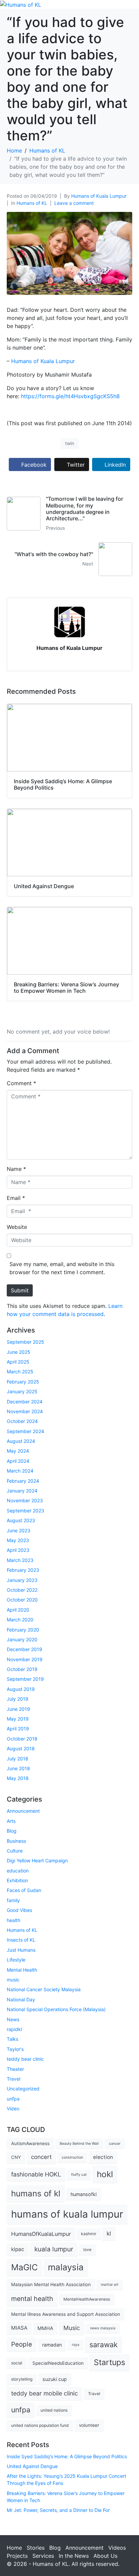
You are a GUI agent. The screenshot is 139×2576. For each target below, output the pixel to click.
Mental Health (22, 1970)
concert (41, 2157)
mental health (32, 2299)
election (103, 2157)
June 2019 (18, 1709)
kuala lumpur (54, 2249)
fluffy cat (79, 2175)
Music (72, 2328)
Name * (16, 1169)
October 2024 (22, 1421)
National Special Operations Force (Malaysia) (56, 2009)
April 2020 (18, 1610)
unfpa (13, 2099)
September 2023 (25, 1511)
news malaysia (103, 2328)
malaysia (66, 2267)
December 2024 (25, 1402)
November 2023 (25, 1500)
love (87, 2250)
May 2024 (18, 1451)
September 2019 (25, 1679)
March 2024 (20, 1471)
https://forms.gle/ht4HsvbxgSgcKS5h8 (70, 396)
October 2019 (22, 1669)
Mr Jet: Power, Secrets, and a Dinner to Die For (58, 2510)
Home (14, 2548)
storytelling (22, 2379)
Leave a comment (74, 203)
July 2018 (18, 1759)
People (22, 2344)
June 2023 (19, 1530)
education (18, 1871)
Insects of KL (21, 1940)
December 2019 (24, 1649)
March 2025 (20, 1372)
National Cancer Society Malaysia (44, 1989)
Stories (36, 2548)
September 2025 (25, 1342)
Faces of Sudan (24, 1890)
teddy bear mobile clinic (45, 2393)
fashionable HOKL (36, 2174)
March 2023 (20, 1560)
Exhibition (17, 1880)
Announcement (23, 1811)
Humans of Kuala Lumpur (99, 196)
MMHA (45, 2328)
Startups (109, 2362)
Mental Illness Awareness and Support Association (66, 2314)
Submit (20, 1290)
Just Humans (21, 1950)
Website (17, 1227)
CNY (16, 2157)
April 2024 (18, 1461)
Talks (12, 2039)
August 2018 (21, 1748)
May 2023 (18, 1540)
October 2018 (22, 1739)
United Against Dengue (32, 2466)
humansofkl (84, 2194)
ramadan (52, 2345)
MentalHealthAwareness (87, 2299)
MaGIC (24, 2267)
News (13, 2019)
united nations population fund (40, 2425)
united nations (54, 2410)
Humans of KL (32, 203)
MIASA (19, 2328)
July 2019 (18, 1699)
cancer (115, 2144)
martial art (110, 2285)
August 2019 (21, 1689)
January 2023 (22, 1580)
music (13, 1980)
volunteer (89, 2425)
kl (109, 2234)
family (13, 1900)
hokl (105, 2174)
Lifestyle (16, 1960)
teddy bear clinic (25, 2059)
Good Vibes (19, 1910)
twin (70, 443)
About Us (105, 2556)
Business (16, 1841)
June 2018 (18, 1768)
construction (72, 2157)
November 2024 (25, 1411)
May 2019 (18, 1719)
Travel (13, 2079)
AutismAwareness (30, 2143)
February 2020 (23, 1630)
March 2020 (20, 1620)
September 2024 (25, 1431)
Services (43, 2556)
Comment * (21, 1083)
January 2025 (22, 1391)
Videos (117, 2548)
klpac (18, 2249)
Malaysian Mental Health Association (51, 2284)
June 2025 (19, 1352)
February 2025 (23, 1382)
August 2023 (21, 1520)
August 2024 (21, 1441)
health (13, 1920)
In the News (74, 2556)
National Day (21, 1999)
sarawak (104, 2345)
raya (76, 2345)
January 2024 (22, 1491)
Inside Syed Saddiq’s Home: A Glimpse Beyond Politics (67, 2456)
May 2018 (18, 1778)
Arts (11, 1821)
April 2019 (18, 1729)
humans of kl (36, 2194)
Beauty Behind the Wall (79, 2144)
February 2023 (23, 1570)
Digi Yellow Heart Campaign (37, 1860)
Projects (17, 2556)
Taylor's (15, 2049)
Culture (15, 1851)
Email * (16, 1198)
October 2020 (22, 1600)
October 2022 (22, 1590)
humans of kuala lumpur (67, 2214)
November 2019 (25, 1659)
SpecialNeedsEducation (58, 2363)
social (17, 2363)
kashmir (89, 2234)
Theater (15, 2069)
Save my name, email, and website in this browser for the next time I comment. (62, 1268)
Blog (12, 1831)
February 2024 (23, 1481)
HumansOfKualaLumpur (41, 2234)
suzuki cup (55, 2379)
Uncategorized (23, 2089)
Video (13, 2108)
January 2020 (22, 1639)
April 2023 (18, 1550)
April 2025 (18, 1362)
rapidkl (14, 2029)
